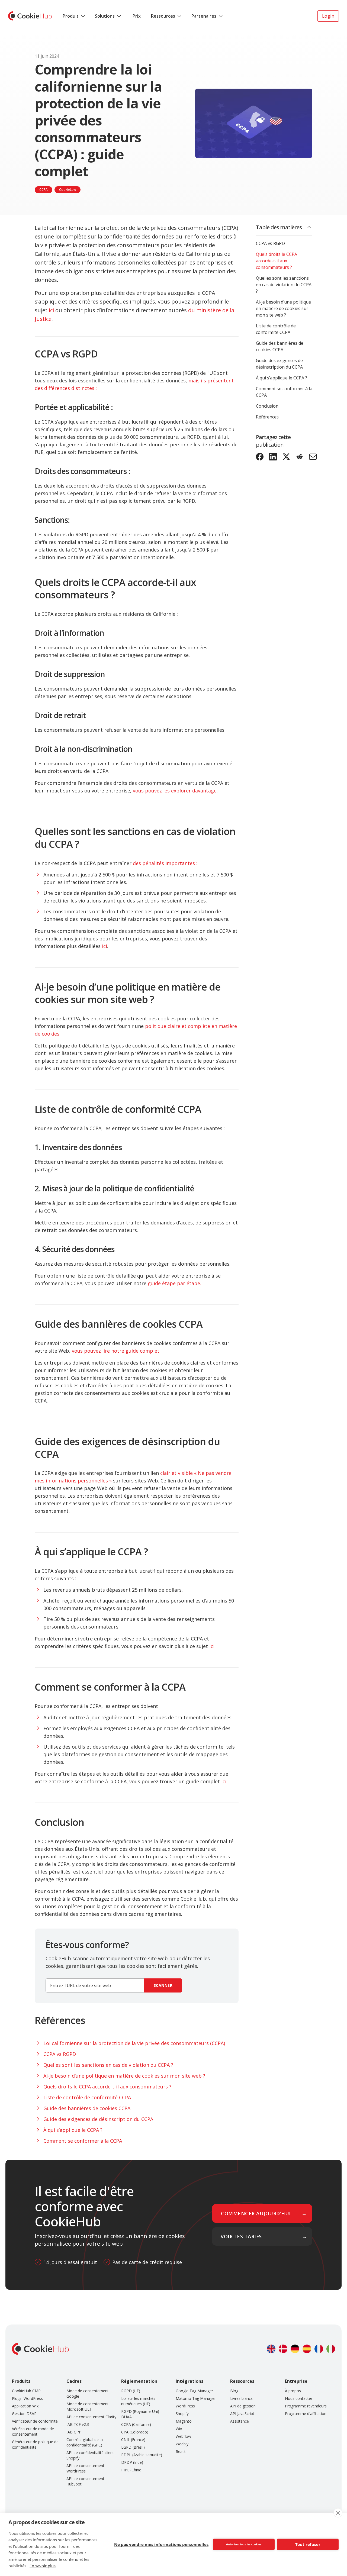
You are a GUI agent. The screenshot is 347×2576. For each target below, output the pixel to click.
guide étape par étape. (174, 1283)
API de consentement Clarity (91, 2417)
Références (267, 417)
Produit (71, 16)
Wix (179, 2429)
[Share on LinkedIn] (273, 457)
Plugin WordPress (27, 2398)
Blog (234, 2391)
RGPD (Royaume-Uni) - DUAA (141, 2414)
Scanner (163, 1985)
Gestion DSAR (24, 2414)
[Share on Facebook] (260, 457)
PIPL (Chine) (132, 2470)
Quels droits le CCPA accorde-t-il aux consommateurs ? (277, 261)
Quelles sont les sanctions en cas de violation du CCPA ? (284, 285)
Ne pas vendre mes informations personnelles (161, 2544)
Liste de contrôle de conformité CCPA (276, 329)
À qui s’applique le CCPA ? (282, 378)
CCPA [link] (44, 190)
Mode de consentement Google (88, 2393)
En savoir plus (43, 2566)
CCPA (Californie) (136, 2424)
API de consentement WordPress (85, 2468)
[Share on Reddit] (300, 457)
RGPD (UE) (131, 2391)
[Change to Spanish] (307, 2349)
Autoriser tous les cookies (244, 2544)
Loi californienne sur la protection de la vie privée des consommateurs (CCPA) (134, 2043)
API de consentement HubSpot (85, 2481)
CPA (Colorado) (135, 2432)
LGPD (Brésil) (133, 2447)
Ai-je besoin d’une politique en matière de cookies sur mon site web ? (283, 308)
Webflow (183, 2436)
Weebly (182, 2444)
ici (51, 310)
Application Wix (25, 2406)
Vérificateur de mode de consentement (33, 2431)
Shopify (182, 2414)
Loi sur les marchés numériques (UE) (138, 2401)
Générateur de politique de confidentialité (35, 2444)
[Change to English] (271, 2349)
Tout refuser (308, 2544)
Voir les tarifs (241, 2236)
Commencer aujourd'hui (256, 2213)
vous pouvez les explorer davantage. (175, 791)
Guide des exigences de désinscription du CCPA (279, 364)
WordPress (185, 2406)
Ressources (163, 16)
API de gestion (243, 2406)
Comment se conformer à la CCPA (284, 392)
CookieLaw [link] (68, 190)
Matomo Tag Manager (196, 2398)
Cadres (74, 2381)
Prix (137, 16)
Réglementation (139, 2381)
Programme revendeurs (306, 2406)
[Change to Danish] (283, 2349)
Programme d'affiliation (306, 2414)
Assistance (240, 2421)
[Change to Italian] (331, 2349)
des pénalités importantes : (165, 863)
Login (328, 16)
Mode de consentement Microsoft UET (88, 2406)
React (181, 2451)
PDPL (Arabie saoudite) (142, 2455)
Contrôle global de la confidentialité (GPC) (85, 2442)
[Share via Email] (313, 457)
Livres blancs (241, 2398)
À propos (293, 2391)
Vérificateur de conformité (35, 2421)
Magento (184, 2421)
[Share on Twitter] (286, 457)
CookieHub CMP (26, 2391)
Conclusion (267, 406)
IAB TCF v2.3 (78, 2424)
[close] (338, 2513)
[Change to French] (319, 2349)
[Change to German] (295, 2349)
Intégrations (189, 2381)
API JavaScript (242, 2414)
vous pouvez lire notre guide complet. (116, 1351)
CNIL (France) (133, 2440)
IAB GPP (74, 2432)
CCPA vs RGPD (270, 243)
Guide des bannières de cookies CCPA (280, 346)
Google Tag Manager (194, 2391)
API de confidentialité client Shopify (90, 2455)
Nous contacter (299, 2398)
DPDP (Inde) (132, 2462)
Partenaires (204, 16)
